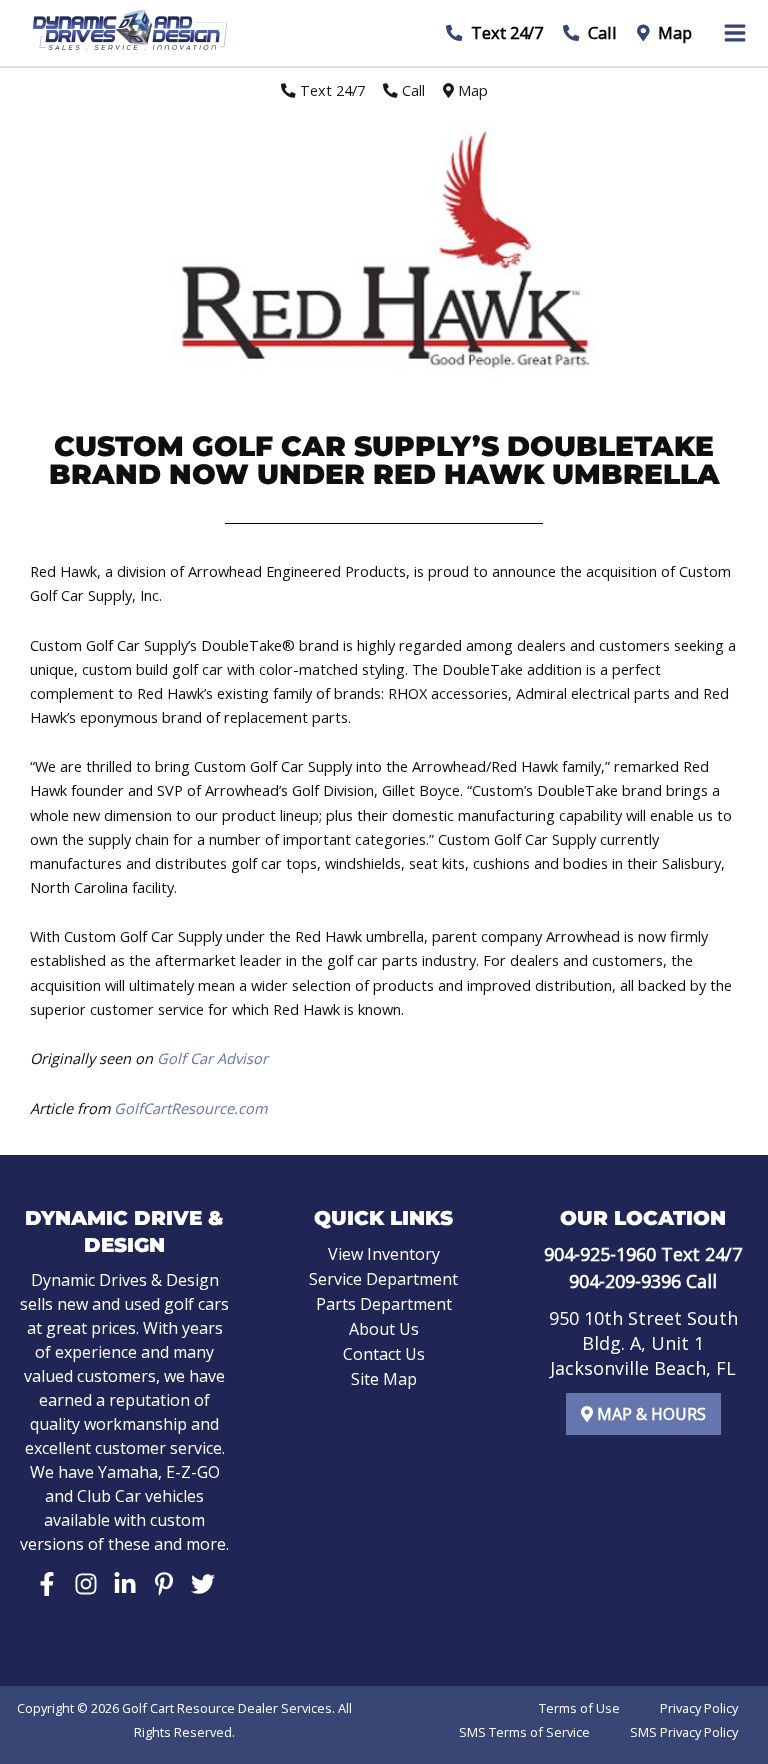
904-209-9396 (625, 1281)
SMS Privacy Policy (684, 1732)
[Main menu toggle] (735, 33)
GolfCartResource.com (190, 1108)
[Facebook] (47, 1584)
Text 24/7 (505, 32)
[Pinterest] (164, 1584)
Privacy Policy (699, 1708)
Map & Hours (649, 1414)
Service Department (383, 1279)
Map (673, 32)
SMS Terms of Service (524, 1732)
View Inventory (384, 1254)
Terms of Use (579, 1708)
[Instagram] (86, 1584)
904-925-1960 (600, 1254)
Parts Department (384, 1304)
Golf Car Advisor (212, 1058)
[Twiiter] (203, 1584)
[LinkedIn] (125, 1584)
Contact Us (384, 1354)
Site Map (384, 1379)
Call (600, 32)
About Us (384, 1329)
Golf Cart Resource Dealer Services (227, 1708)
